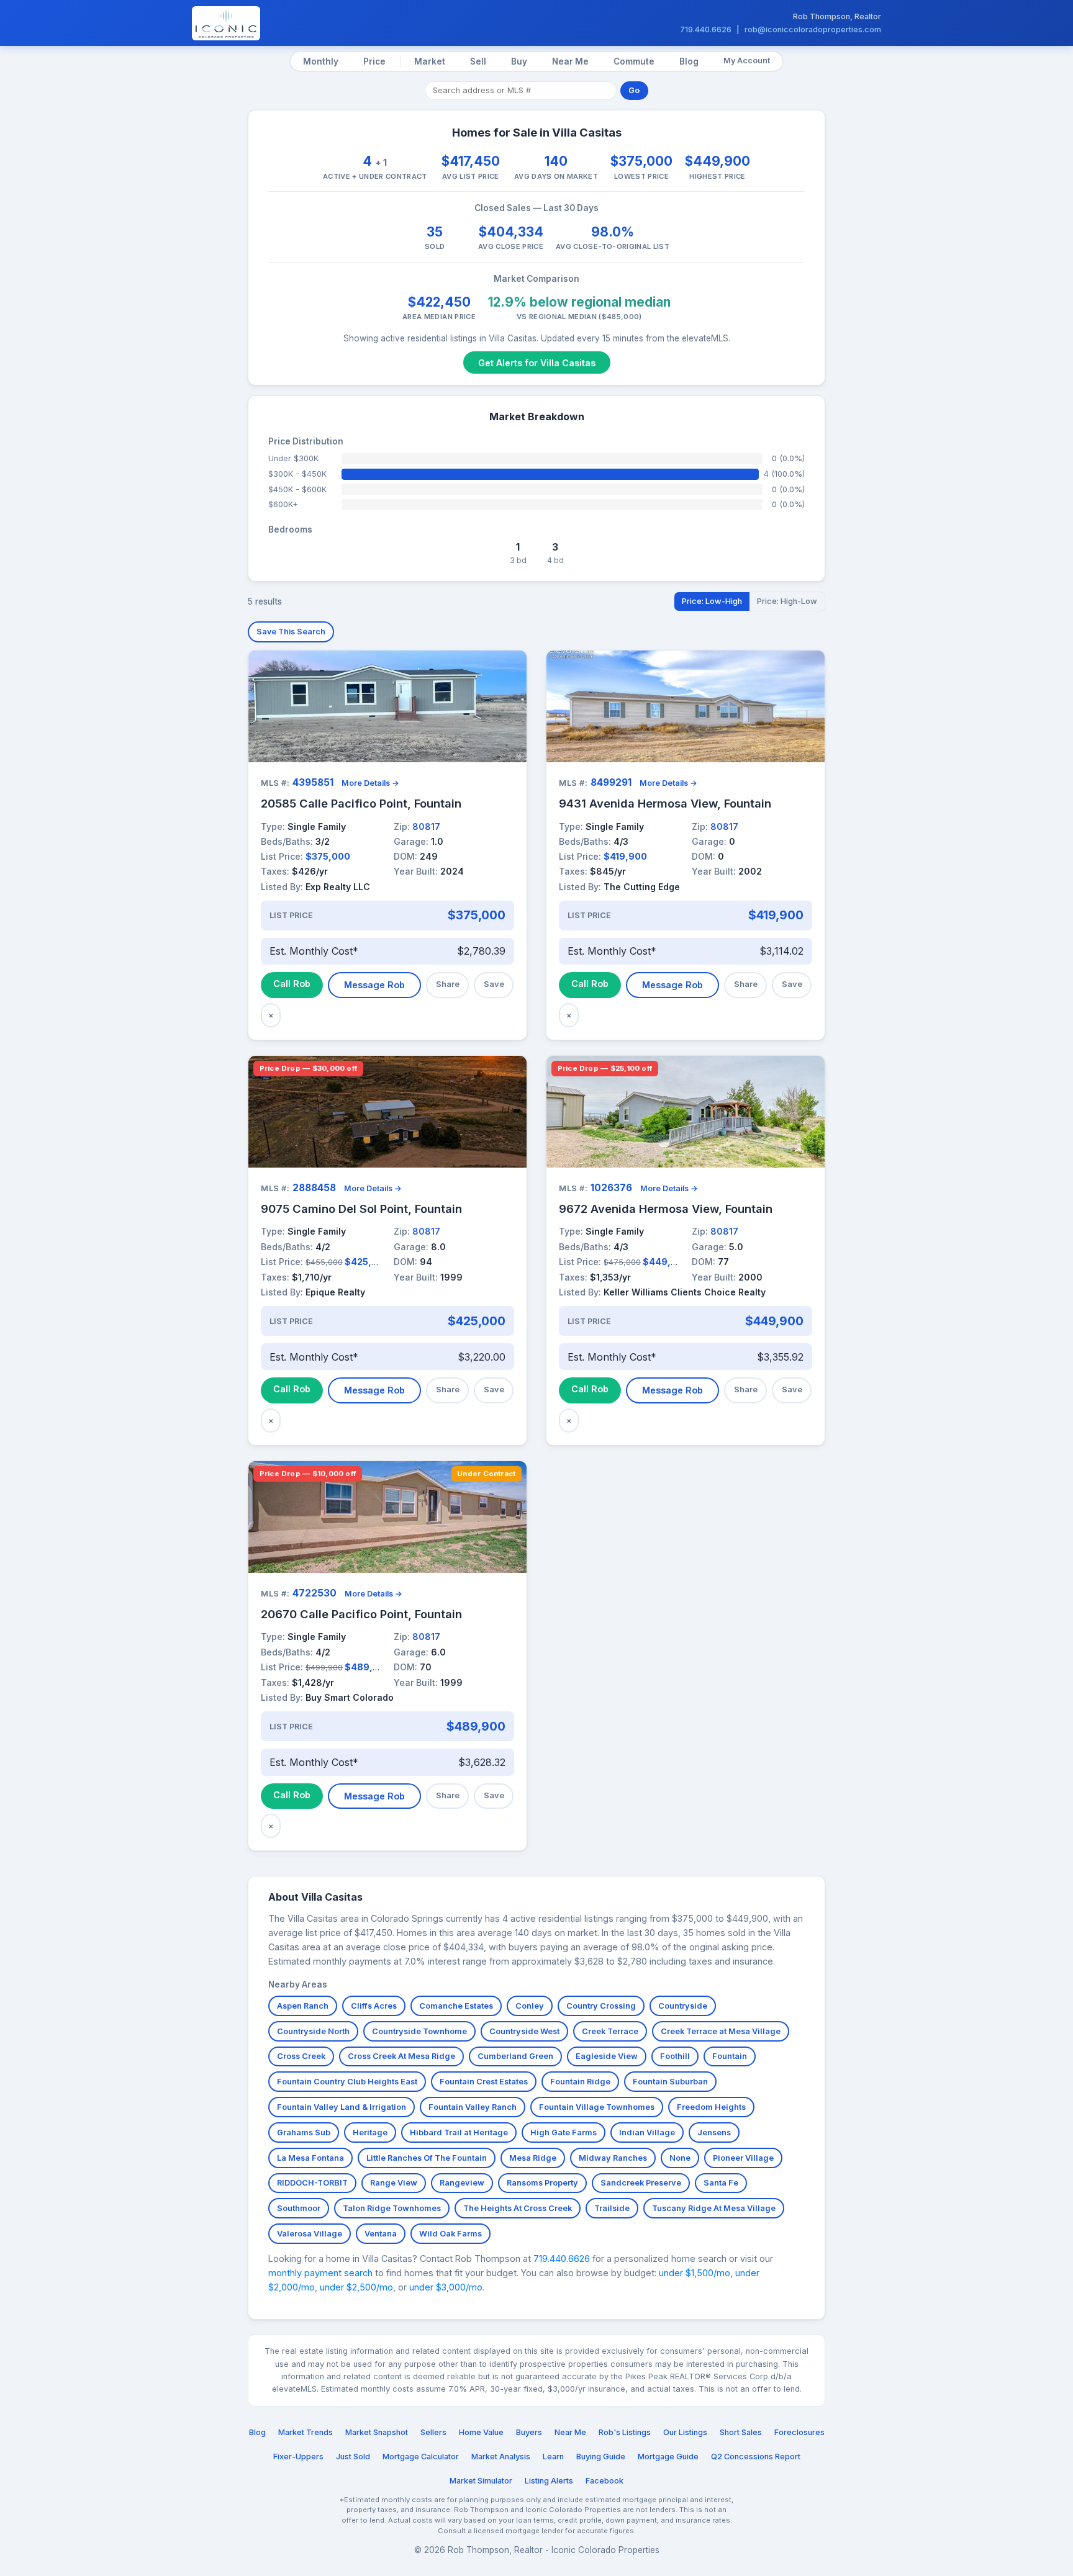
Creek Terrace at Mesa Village (721, 2031)
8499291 (611, 782)
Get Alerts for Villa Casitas (537, 363)
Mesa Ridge (533, 2158)
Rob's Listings (625, 2432)
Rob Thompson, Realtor (837, 16)
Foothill (675, 2056)
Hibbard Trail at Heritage (459, 2132)
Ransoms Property (542, 2183)
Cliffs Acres (374, 2006)
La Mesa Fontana (310, 2158)
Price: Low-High (712, 601)
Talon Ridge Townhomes (392, 2208)
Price (374, 61)
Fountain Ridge (580, 2082)
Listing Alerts (549, 2481)
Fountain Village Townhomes (597, 2107)
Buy (519, 61)
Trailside (612, 2208)
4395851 (313, 782)
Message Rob (374, 985)
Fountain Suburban (670, 2082)
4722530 (315, 1593)
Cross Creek (301, 2056)
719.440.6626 (706, 29)
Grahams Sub (304, 2132)
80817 (426, 826)
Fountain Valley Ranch (473, 2107)
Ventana (381, 2234)
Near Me (570, 61)
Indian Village (647, 2132)
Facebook (604, 2481)
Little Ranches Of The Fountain (427, 2158)
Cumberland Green (515, 2056)
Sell (478, 61)
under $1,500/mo (695, 2273)
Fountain (730, 2056)
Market (430, 61)
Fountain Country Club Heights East (347, 2082)
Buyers (529, 2432)
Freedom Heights (711, 2107)
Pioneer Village (743, 2158)
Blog (689, 61)
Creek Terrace (610, 2031)
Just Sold (353, 2457)
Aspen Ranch (303, 2006)
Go (634, 90)
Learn (553, 2457)
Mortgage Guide (668, 2457)
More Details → (370, 783)
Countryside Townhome (419, 2031)
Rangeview (462, 2183)
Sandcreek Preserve (641, 2183)
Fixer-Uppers (298, 2457)
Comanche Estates (456, 2006)
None (680, 2158)
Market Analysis (501, 2457)
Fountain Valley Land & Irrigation (342, 2107)
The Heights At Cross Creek (518, 2208)
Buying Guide (601, 2457)
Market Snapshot (377, 2432)
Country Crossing (601, 2006)
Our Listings (685, 2432)
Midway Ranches (613, 2158)
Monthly (321, 61)
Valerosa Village (310, 2234)
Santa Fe (721, 2183)
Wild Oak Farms (450, 2234)
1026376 (611, 1188)
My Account (747, 61)
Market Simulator (481, 2481)
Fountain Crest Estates (484, 2082)
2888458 (314, 1188)
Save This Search (291, 632)
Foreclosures (799, 2432)
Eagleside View (607, 2056)
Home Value (481, 2432)
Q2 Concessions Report (756, 2457)
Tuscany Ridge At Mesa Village (714, 2208)
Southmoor (299, 2208)
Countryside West (524, 2031)
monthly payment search (320, 2273)
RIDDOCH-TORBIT (312, 2183)
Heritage (370, 2132)
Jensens (714, 2132)
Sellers (433, 2432)
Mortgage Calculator (421, 2457)
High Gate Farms (564, 2132)
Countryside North (313, 2031)
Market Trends (306, 2432)
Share (448, 984)
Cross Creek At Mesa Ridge (401, 2056)
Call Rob (292, 984)
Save (494, 984)
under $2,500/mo (356, 2287)
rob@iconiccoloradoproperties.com (813, 29)
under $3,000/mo (446, 2287)
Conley (530, 2006)
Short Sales (741, 2432)
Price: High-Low (787, 601)
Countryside (683, 2006)
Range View (394, 2183)
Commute (634, 61)
